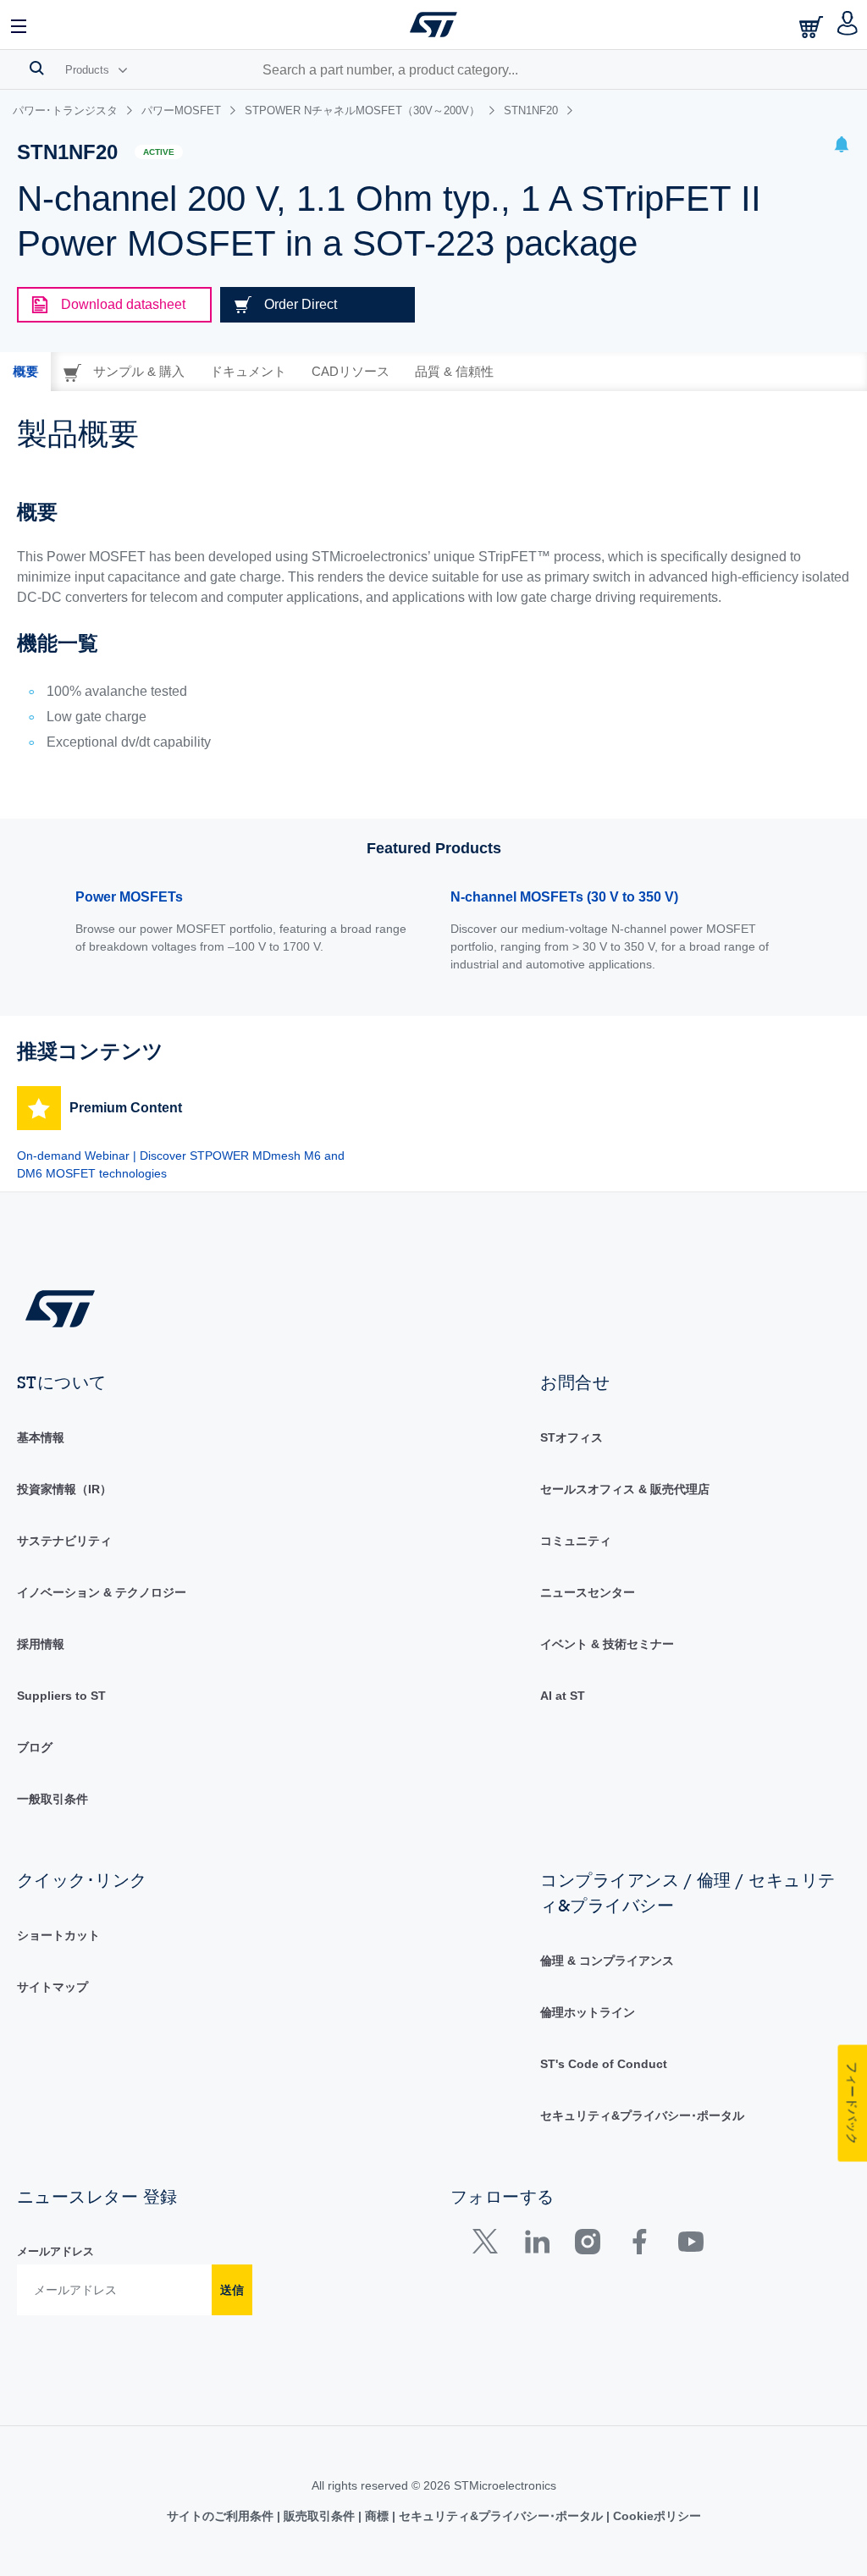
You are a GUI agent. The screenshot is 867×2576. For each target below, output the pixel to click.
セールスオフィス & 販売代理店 (625, 1489)
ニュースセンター (588, 1592)
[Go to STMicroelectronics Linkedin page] (536, 2245)
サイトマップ (52, 1987)
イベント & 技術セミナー (607, 1644)
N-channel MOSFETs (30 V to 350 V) (564, 897)
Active (159, 152)
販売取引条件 (319, 2516)
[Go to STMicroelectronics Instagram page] (587, 2245)
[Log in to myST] (848, 25)
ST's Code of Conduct (604, 2064)
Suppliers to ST (61, 1696)
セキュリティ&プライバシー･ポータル (642, 2115)
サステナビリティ (64, 1541)
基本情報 (41, 1437)
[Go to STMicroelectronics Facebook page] (639, 2245)
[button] (19, 25)
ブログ (35, 1747)
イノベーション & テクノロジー (102, 1592)
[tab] (25, 372)
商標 (377, 2516)
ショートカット (58, 1935)
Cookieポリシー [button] (655, 2516)
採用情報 (41, 1644)
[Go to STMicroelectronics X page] (489, 2245)
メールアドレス (55, 2251)
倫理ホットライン (588, 2012)
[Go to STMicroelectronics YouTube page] (690, 2245)
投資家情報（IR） (64, 1489)
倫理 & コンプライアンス (607, 1961)
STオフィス (572, 1437)
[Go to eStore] (813, 27)
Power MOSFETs (129, 897)
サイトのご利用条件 (222, 2516)
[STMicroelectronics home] (433, 25)
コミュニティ (576, 1541)
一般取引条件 (52, 1799)
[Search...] (37, 68)
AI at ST (563, 1696)
